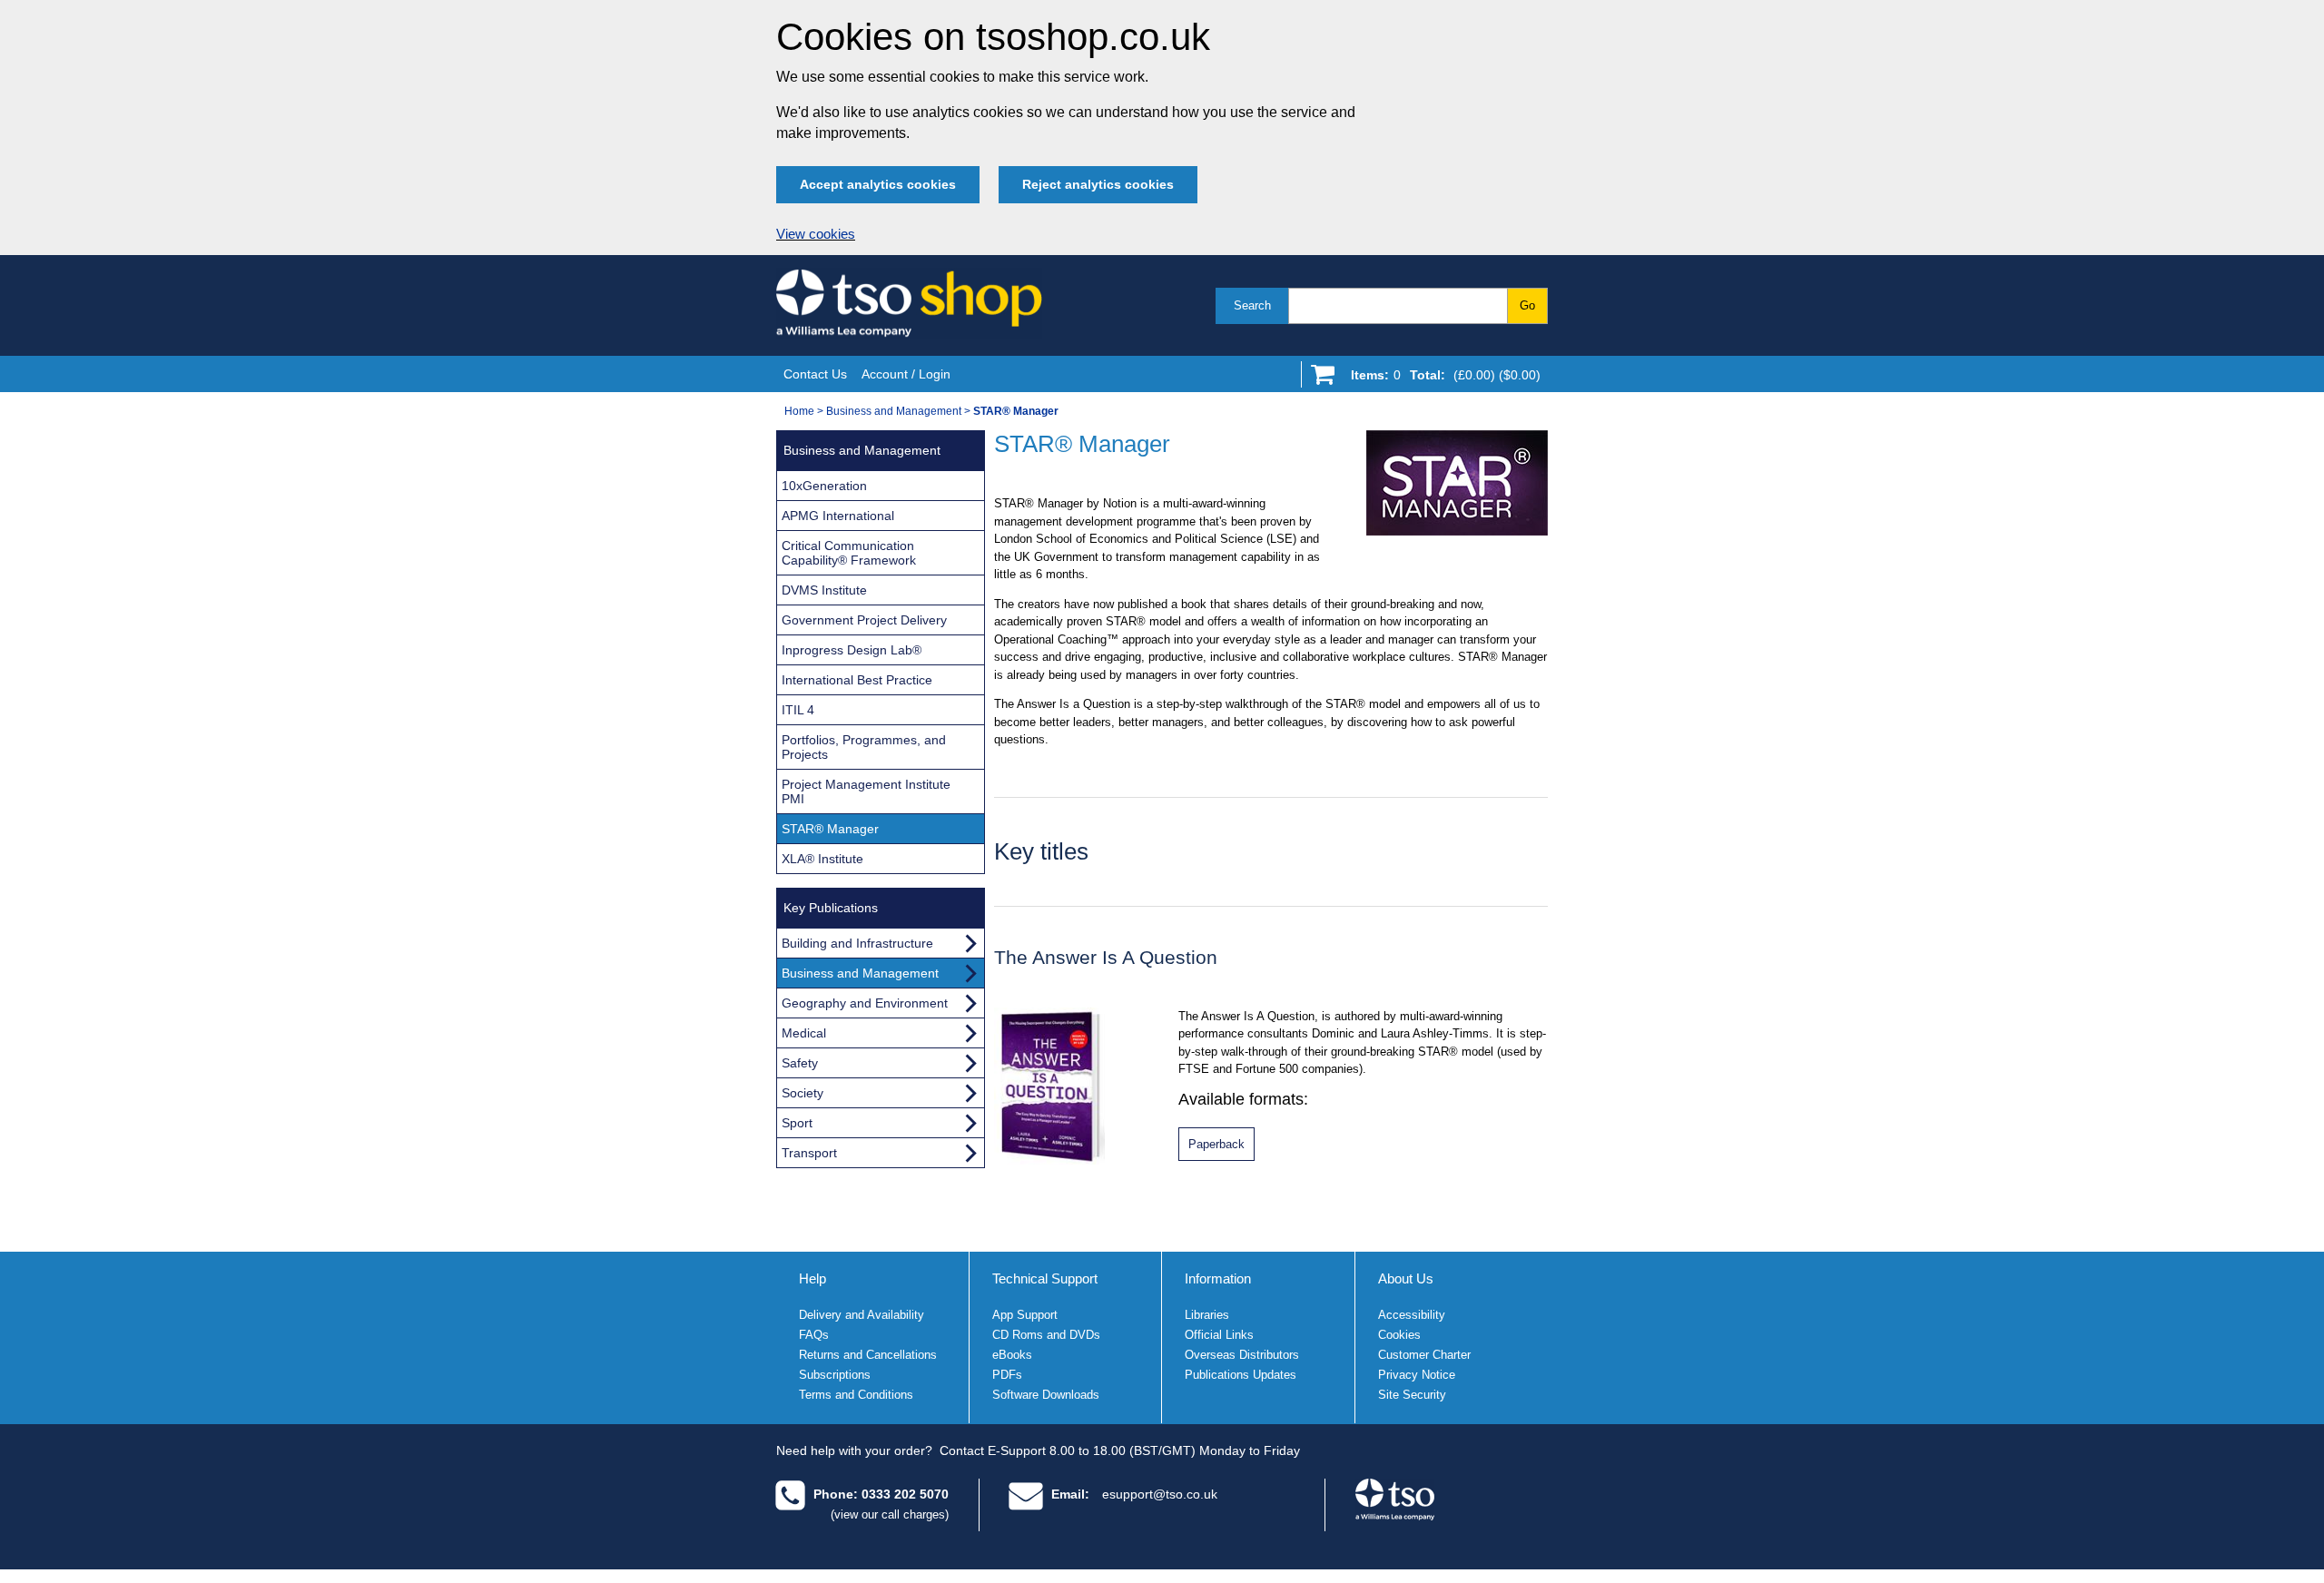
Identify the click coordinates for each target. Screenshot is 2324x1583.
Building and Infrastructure (857, 943)
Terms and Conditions (856, 1395)
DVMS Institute (824, 590)
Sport (797, 1123)
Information (1218, 1278)
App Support (1025, 1315)
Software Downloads (1046, 1395)
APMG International (838, 516)
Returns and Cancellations (868, 1355)
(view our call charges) (890, 1514)
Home (799, 411)
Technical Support (1045, 1278)
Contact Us (815, 374)
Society (803, 1093)
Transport (809, 1153)
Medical (804, 1033)
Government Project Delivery (864, 620)
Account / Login (906, 374)
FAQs (814, 1335)
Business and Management (894, 411)
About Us (1406, 1278)
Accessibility (1412, 1315)
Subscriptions (835, 1375)
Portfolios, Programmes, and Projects (864, 747)
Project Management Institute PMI (866, 791)
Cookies (1399, 1335)
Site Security (1412, 1395)
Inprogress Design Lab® (852, 650)
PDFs (1007, 1375)
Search (1252, 305)
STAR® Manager (830, 829)
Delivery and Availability (862, 1315)
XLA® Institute (822, 859)
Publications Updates (1241, 1375)
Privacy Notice (1417, 1375)
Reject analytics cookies (1098, 184)
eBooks (1012, 1355)
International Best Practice (857, 680)
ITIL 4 (798, 710)
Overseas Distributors (1242, 1355)
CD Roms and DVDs (1046, 1335)
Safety (800, 1063)
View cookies (816, 234)
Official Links (1219, 1335)
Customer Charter (1424, 1355)
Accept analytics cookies (878, 184)
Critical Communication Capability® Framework (849, 553)
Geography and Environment (865, 1003)
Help (812, 1278)
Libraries (1207, 1315)
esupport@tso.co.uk (1160, 1494)
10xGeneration (824, 486)
